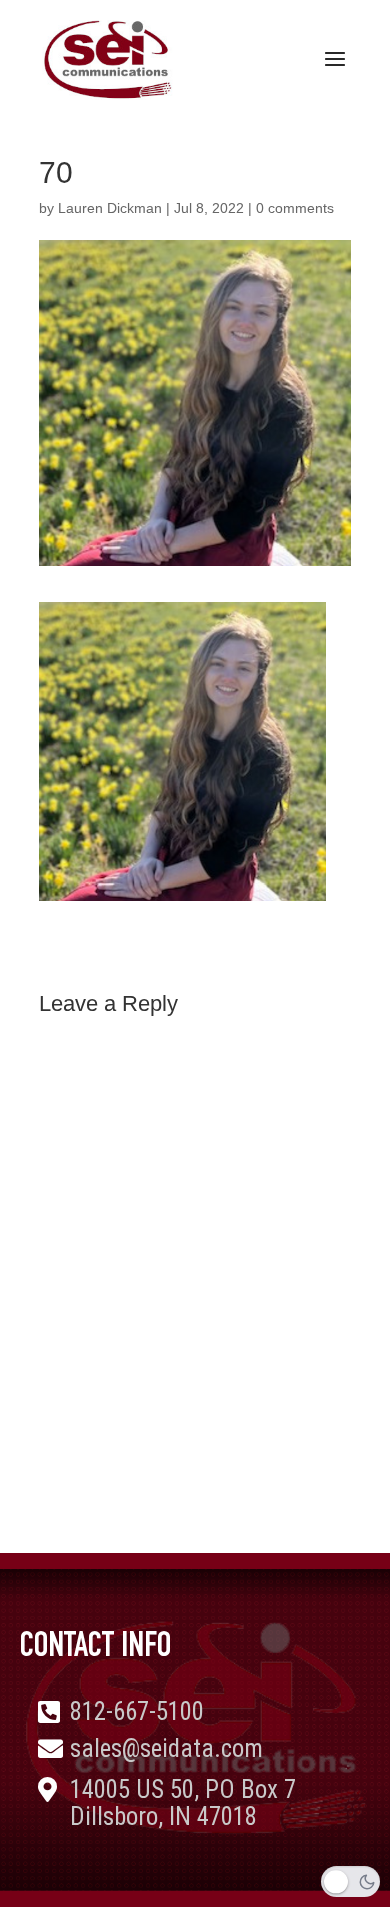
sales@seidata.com (166, 1748)
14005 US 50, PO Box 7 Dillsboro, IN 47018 (183, 1803)
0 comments (295, 208)
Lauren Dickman (110, 208)
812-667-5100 (137, 1711)
